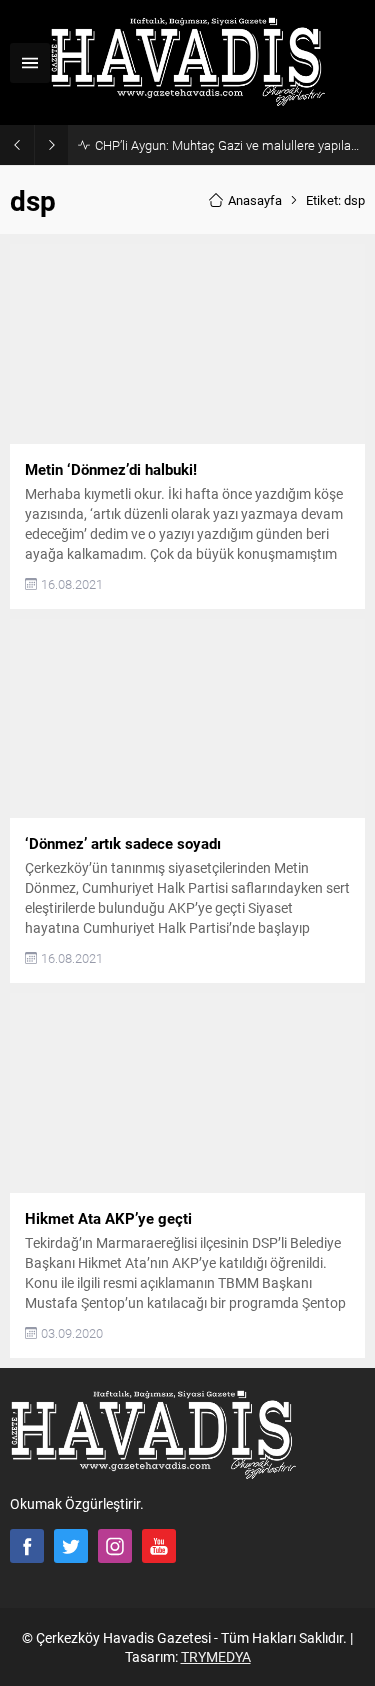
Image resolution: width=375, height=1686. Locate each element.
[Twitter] (71, 1546)
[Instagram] (115, 1546)
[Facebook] (27, 1546)
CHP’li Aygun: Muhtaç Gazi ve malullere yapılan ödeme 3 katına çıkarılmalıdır (230, 145)
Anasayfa (255, 200)
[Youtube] (159, 1546)
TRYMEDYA (216, 1656)
